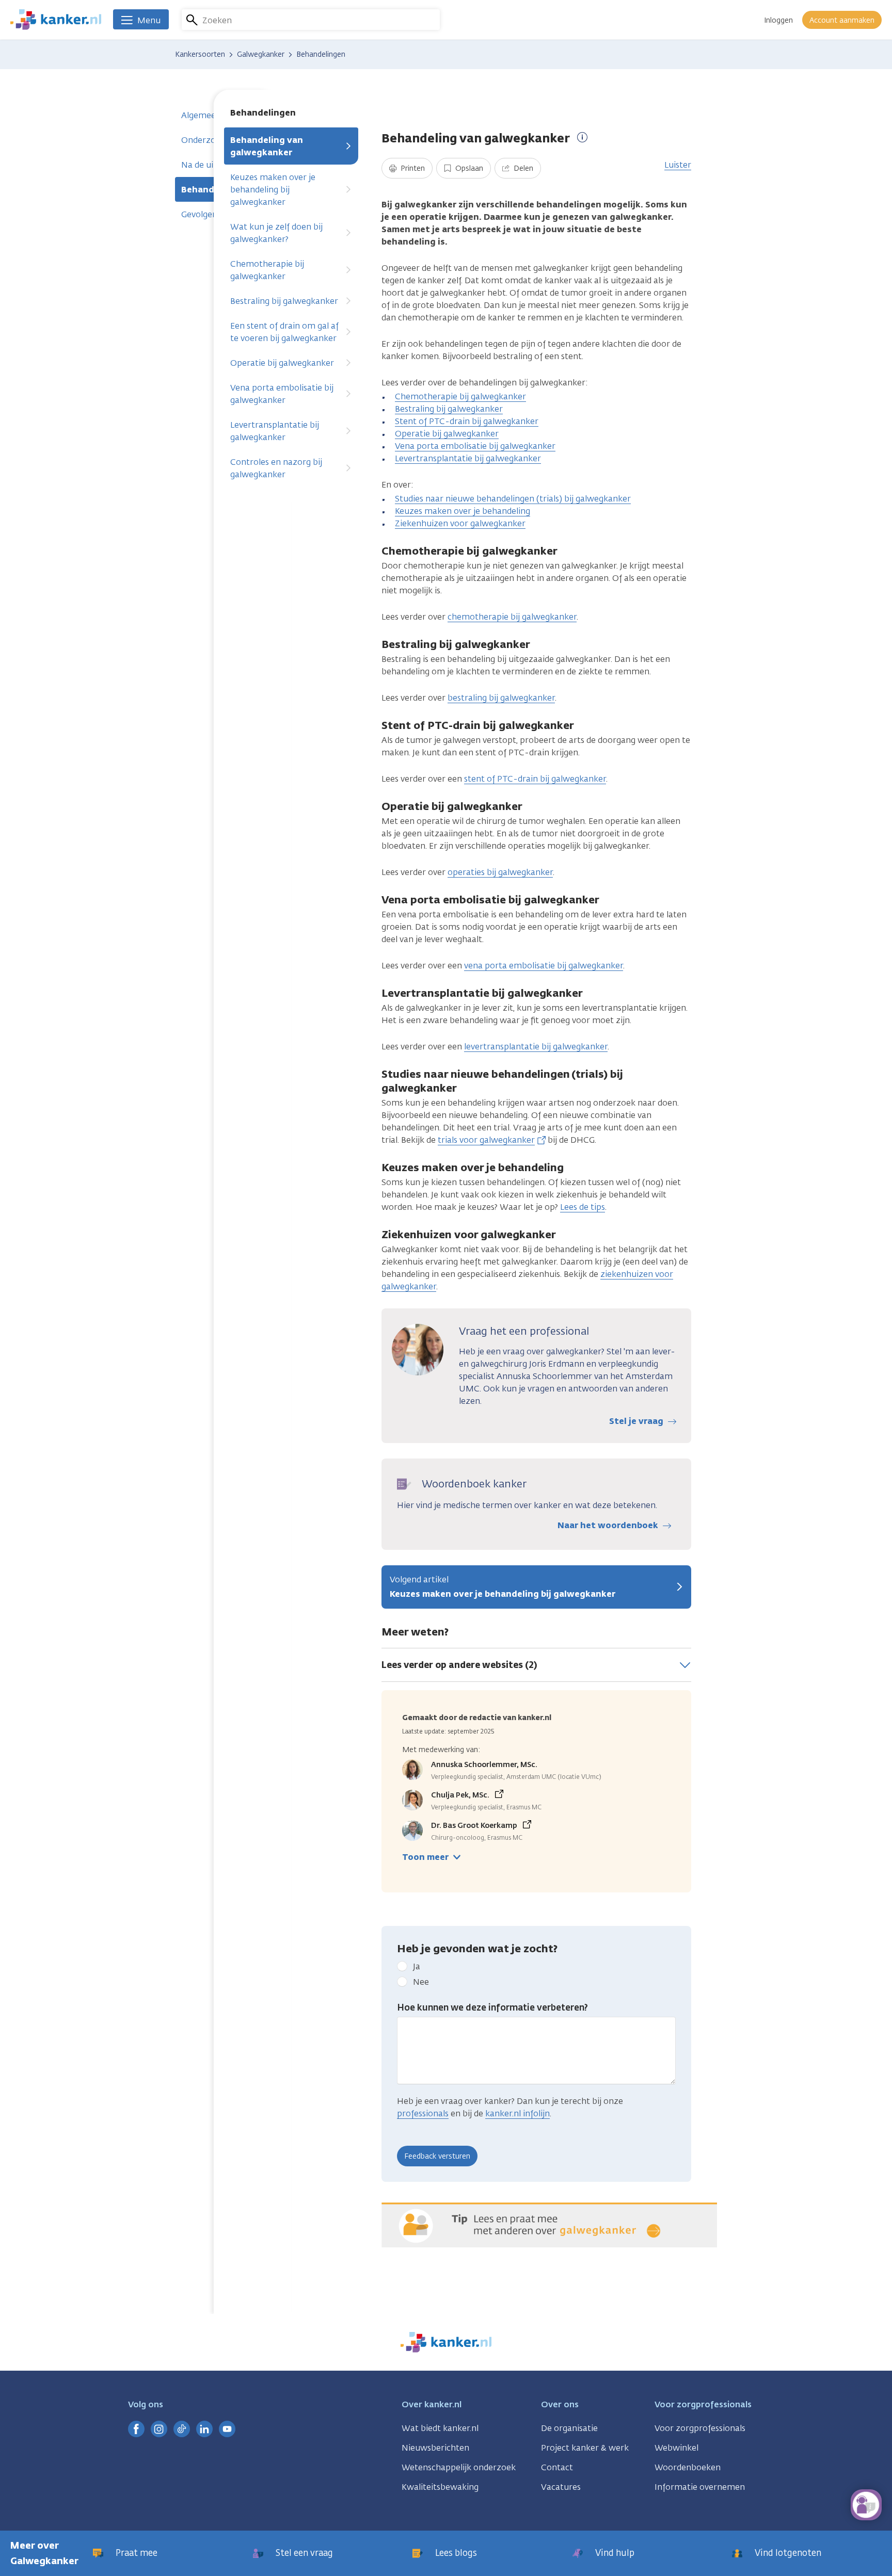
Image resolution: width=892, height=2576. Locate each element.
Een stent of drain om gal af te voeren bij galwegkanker (284, 332)
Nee (421, 1982)
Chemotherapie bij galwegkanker (267, 270)
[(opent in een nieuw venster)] (136, 2429)
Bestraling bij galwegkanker (284, 301)
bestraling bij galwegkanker (501, 698)
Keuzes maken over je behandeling (463, 511)
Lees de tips (583, 1207)
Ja (417, 1966)
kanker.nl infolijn (517, 2113)
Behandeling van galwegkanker (267, 146)
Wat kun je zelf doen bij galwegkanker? (276, 233)
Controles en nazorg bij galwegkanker (276, 468)
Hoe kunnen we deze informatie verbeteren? (492, 2007)
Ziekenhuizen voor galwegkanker (460, 523)
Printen (412, 168)
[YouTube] (227, 2429)
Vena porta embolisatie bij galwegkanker (282, 394)
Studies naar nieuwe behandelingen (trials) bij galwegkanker (513, 499)
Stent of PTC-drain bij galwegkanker (467, 421)
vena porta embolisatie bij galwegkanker (544, 966)
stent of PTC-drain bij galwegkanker (535, 779)
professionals (423, 2113)
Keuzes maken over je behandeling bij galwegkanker (273, 190)
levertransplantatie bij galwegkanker (536, 1047)
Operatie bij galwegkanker (282, 363)
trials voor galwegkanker (486, 1140)
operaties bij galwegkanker (500, 872)
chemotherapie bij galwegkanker (512, 617)
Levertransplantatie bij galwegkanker (275, 431)
